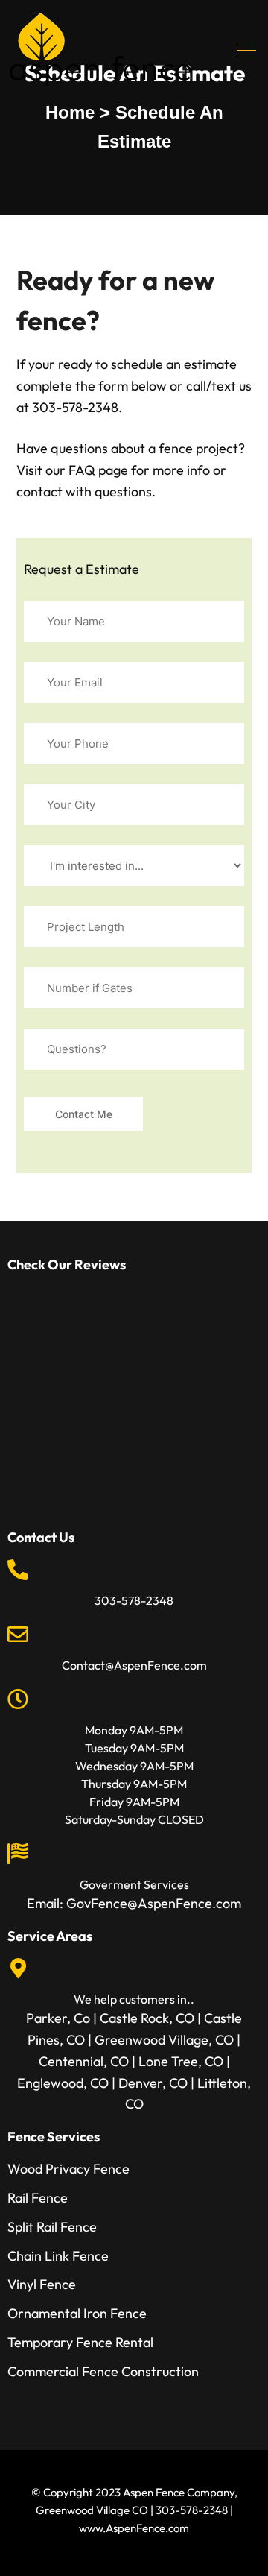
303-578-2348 (134, 1600)
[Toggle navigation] (248, 51)
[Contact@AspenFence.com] (18, 1635)
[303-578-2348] (18, 1570)
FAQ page (98, 470)
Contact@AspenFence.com (134, 1665)
